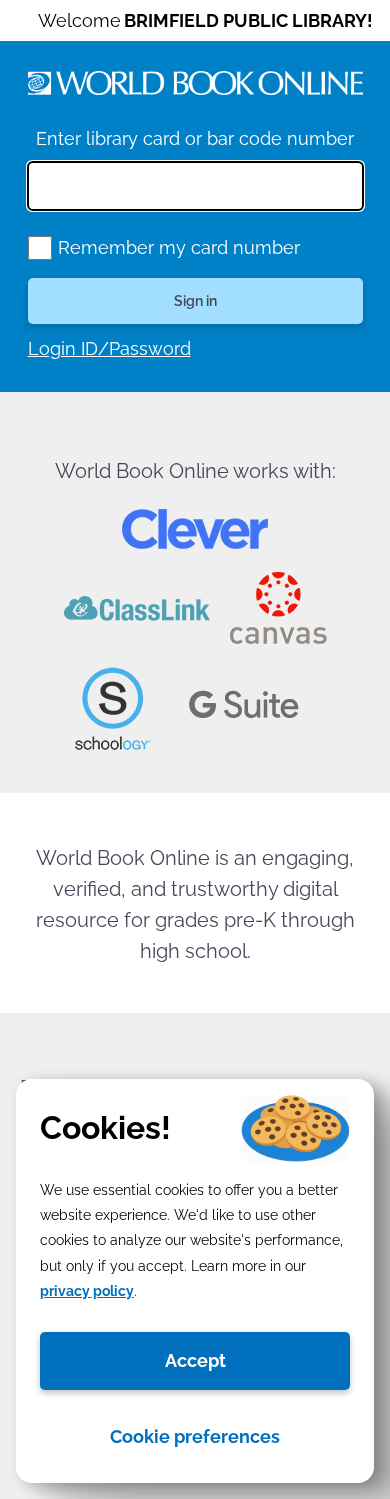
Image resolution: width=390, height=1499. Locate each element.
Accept (195, 1360)
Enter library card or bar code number (195, 138)
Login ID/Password (109, 348)
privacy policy (87, 1291)
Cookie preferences (195, 1436)
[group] (40, 248)
